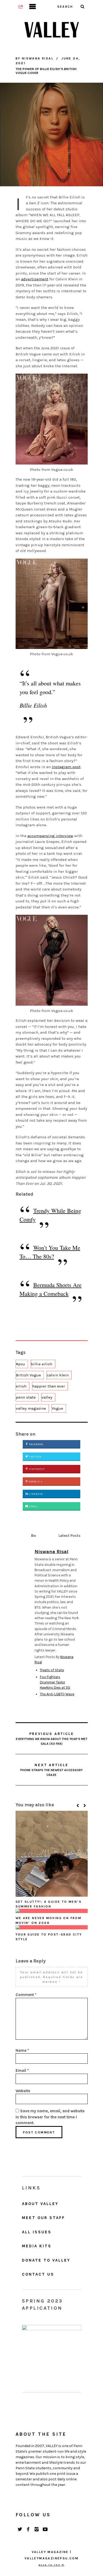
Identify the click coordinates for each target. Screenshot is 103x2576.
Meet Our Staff (43, 2218)
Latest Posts (69, 1536)
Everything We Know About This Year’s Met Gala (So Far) (52, 1739)
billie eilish (42, 1364)
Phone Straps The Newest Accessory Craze (51, 1770)
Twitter (35, 1457)
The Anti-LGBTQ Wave (57, 1694)
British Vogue (28, 1375)
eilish (21, 1386)
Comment (26, 1995)
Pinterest (37, 1469)
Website (23, 2091)
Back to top (50, 2565)
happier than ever (49, 1386)
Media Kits (37, 2246)
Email (33, 1506)
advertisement (35, 279)
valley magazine (31, 1408)
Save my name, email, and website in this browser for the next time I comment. (50, 2117)
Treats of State (52, 1670)
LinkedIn (36, 1494)
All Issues (37, 2232)
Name (22, 2050)
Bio (34, 1536)
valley (47, 1397)
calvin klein (58, 1375)
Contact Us (38, 2274)
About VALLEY (40, 2204)
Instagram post (66, 767)
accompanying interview (50, 836)
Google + (35, 1482)
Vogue (57, 1408)
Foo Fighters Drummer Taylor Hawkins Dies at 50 (55, 1682)
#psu (20, 1364)
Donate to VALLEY (46, 2260)
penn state (26, 1397)
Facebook (36, 1444)
